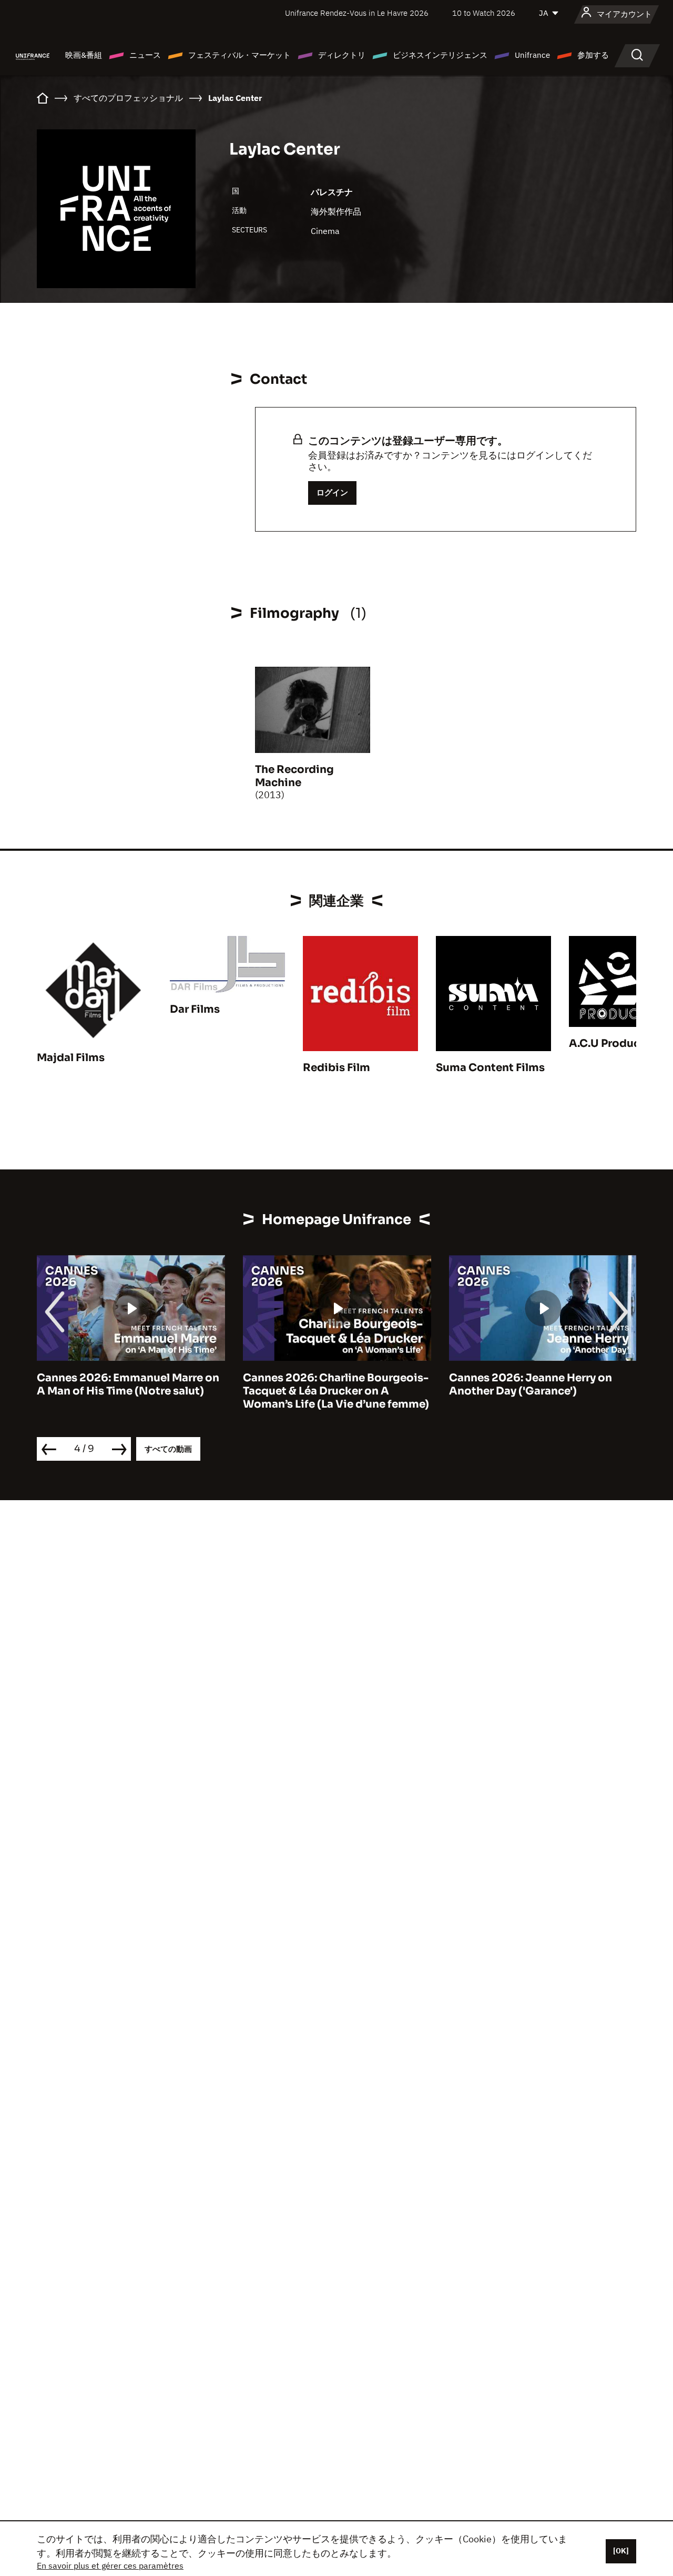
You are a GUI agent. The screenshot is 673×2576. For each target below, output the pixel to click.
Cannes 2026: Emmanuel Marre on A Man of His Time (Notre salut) (128, 1384)
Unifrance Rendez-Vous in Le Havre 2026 (357, 13)
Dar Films (195, 1009)
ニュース (145, 55)
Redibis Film (336, 1068)
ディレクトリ (342, 55)
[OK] (621, 2551)
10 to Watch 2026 (484, 13)
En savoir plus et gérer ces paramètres (110, 2565)
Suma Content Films (490, 1068)
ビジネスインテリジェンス (440, 55)
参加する (593, 55)
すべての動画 (168, 1449)
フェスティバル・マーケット (239, 55)
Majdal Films (71, 1058)
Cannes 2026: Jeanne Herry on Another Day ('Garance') (531, 1384)
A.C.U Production (616, 1043)
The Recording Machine (294, 776)
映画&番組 (84, 55)
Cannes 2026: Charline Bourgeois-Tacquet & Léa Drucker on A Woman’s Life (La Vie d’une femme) (336, 1391)
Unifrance (532, 55)
